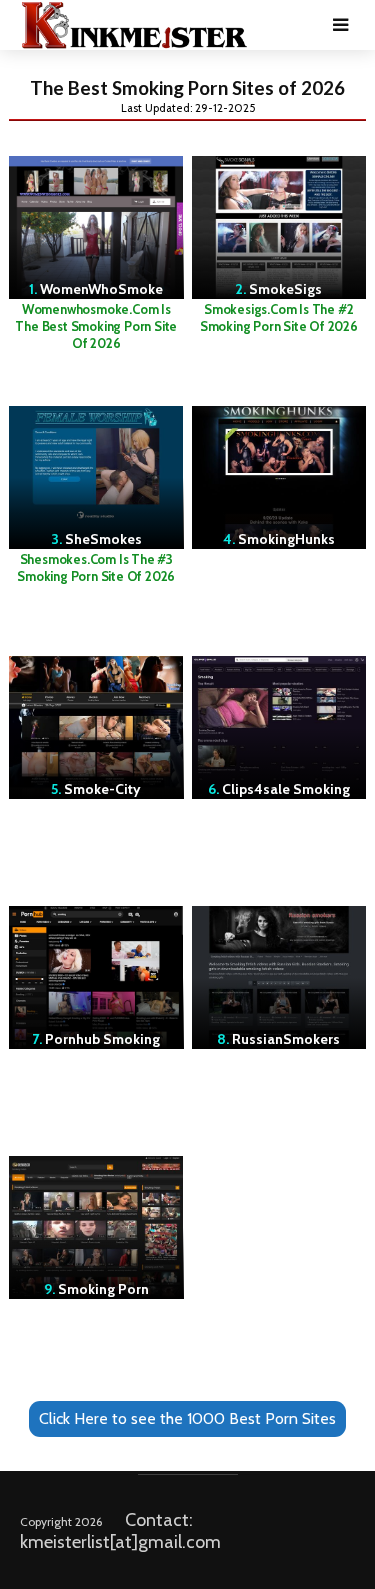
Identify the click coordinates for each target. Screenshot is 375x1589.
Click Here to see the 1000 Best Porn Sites (187, 1418)
